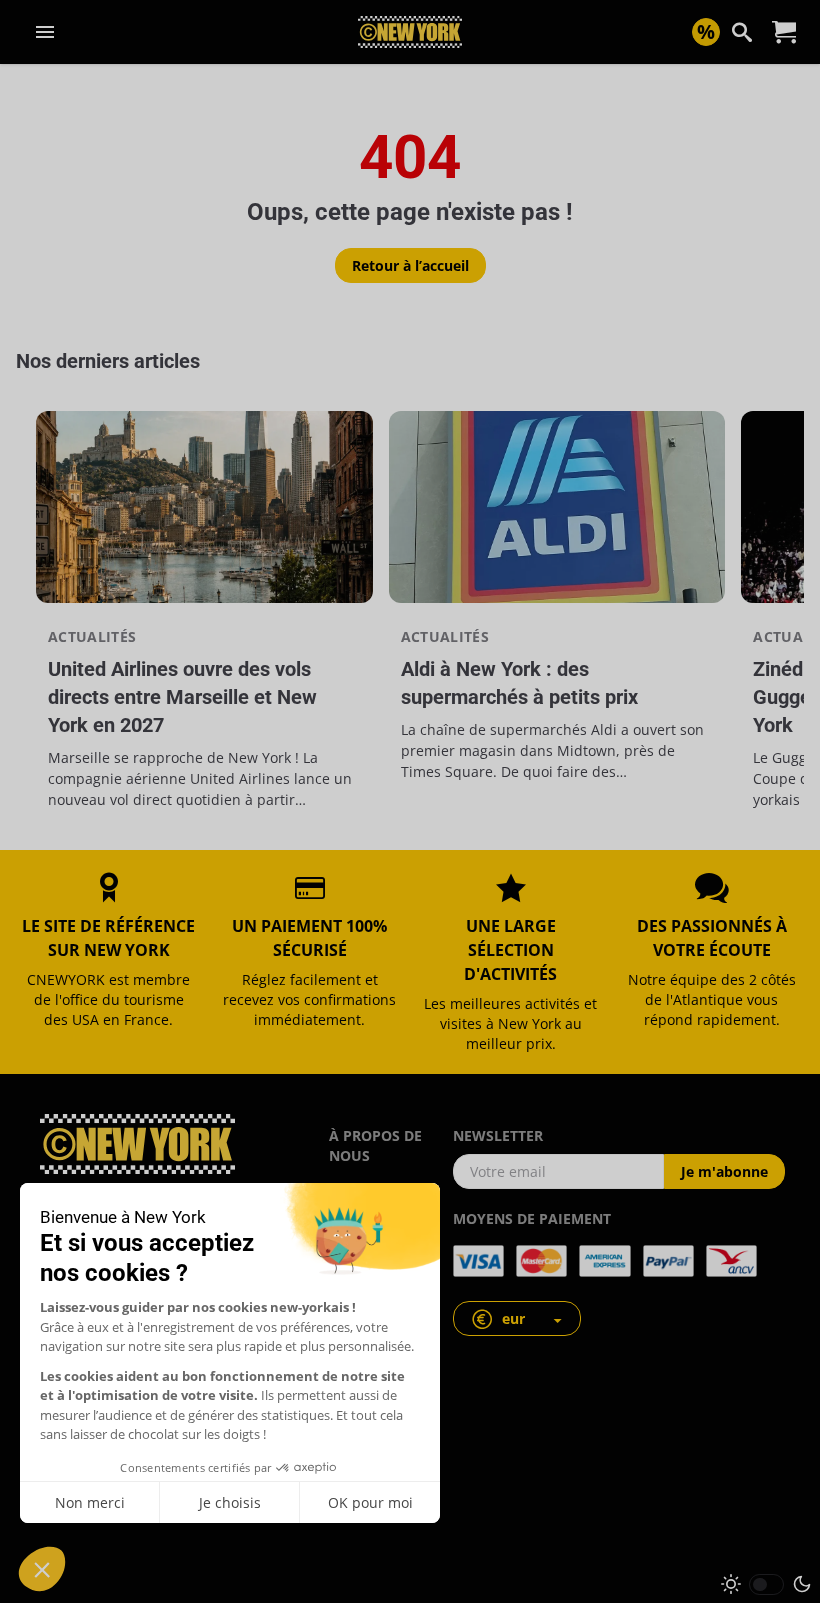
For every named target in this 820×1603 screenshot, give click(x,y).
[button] (517, 1318)
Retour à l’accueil (410, 265)
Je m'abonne (724, 1171)
